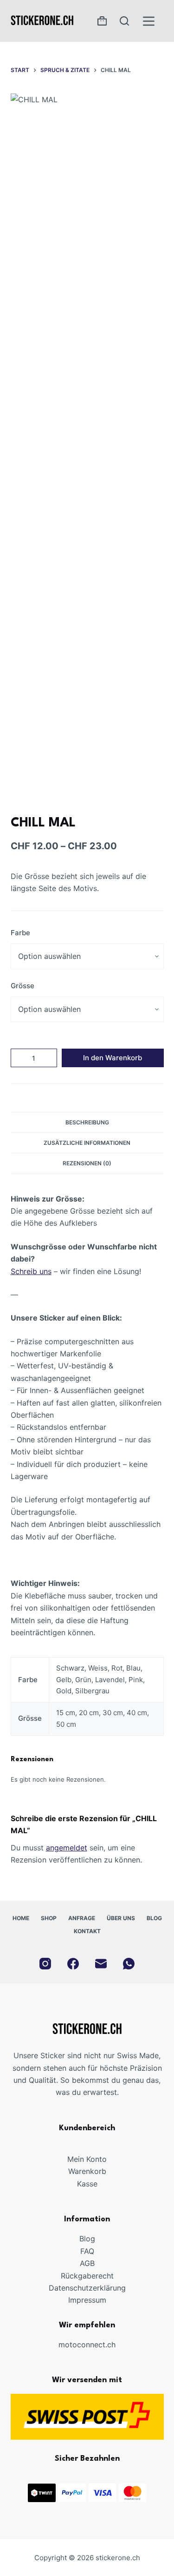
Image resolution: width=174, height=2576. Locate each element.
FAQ (87, 2251)
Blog (154, 1918)
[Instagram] (45, 1964)
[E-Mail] (101, 1964)
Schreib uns (31, 1271)
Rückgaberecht (87, 2276)
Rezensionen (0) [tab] (87, 1163)
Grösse (23, 986)
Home (21, 1918)
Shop (49, 1918)
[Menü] (149, 21)
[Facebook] (73, 1964)
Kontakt (87, 1931)
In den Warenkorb (113, 1058)
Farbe (20, 933)
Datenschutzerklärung (87, 2288)
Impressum (87, 2300)
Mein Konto (87, 2159)
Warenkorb (87, 2171)
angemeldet (67, 1848)
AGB (87, 2263)
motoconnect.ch (87, 2345)
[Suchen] (124, 21)
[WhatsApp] (129, 1964)
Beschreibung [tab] (87, 1122)
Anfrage (82, 1918)
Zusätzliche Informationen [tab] (87, 1143)
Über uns (121, 1918)
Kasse (87, 2184)
